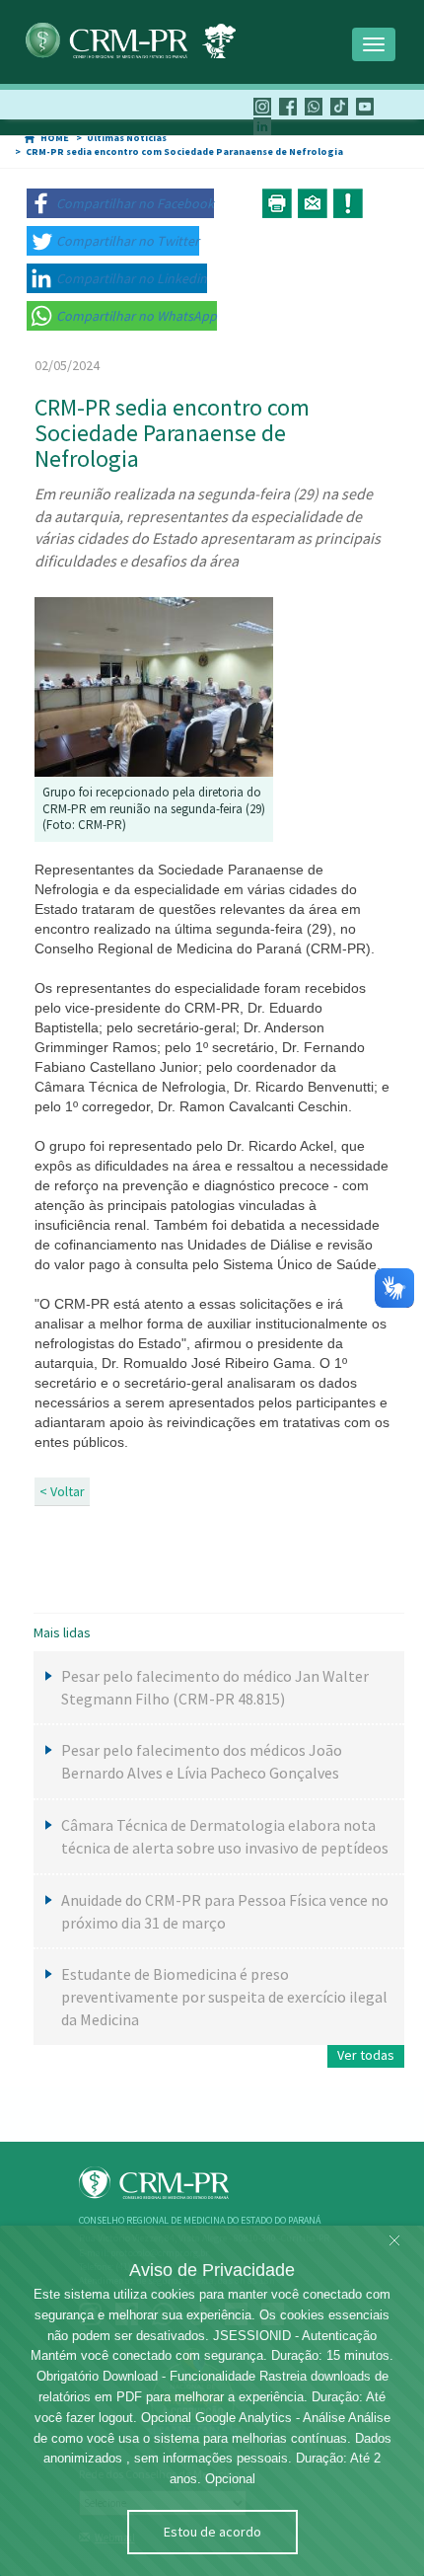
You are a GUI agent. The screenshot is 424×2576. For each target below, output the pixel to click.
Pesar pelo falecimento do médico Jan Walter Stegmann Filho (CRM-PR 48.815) (215, 1687)
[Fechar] (394, 2241)
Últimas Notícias (127, 138)
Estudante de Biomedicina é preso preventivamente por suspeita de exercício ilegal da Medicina (224, 1997)
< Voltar (62, 1491)
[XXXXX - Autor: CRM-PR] (154, 685)
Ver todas (366, 2055)
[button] (120, 203)
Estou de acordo (212, 2532)
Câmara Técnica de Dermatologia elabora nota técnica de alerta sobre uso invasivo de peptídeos (225, 1836)
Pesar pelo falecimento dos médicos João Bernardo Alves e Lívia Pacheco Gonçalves (202, 1761)
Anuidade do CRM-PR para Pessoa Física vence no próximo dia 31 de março (225, 1911)
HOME (55, 138)
